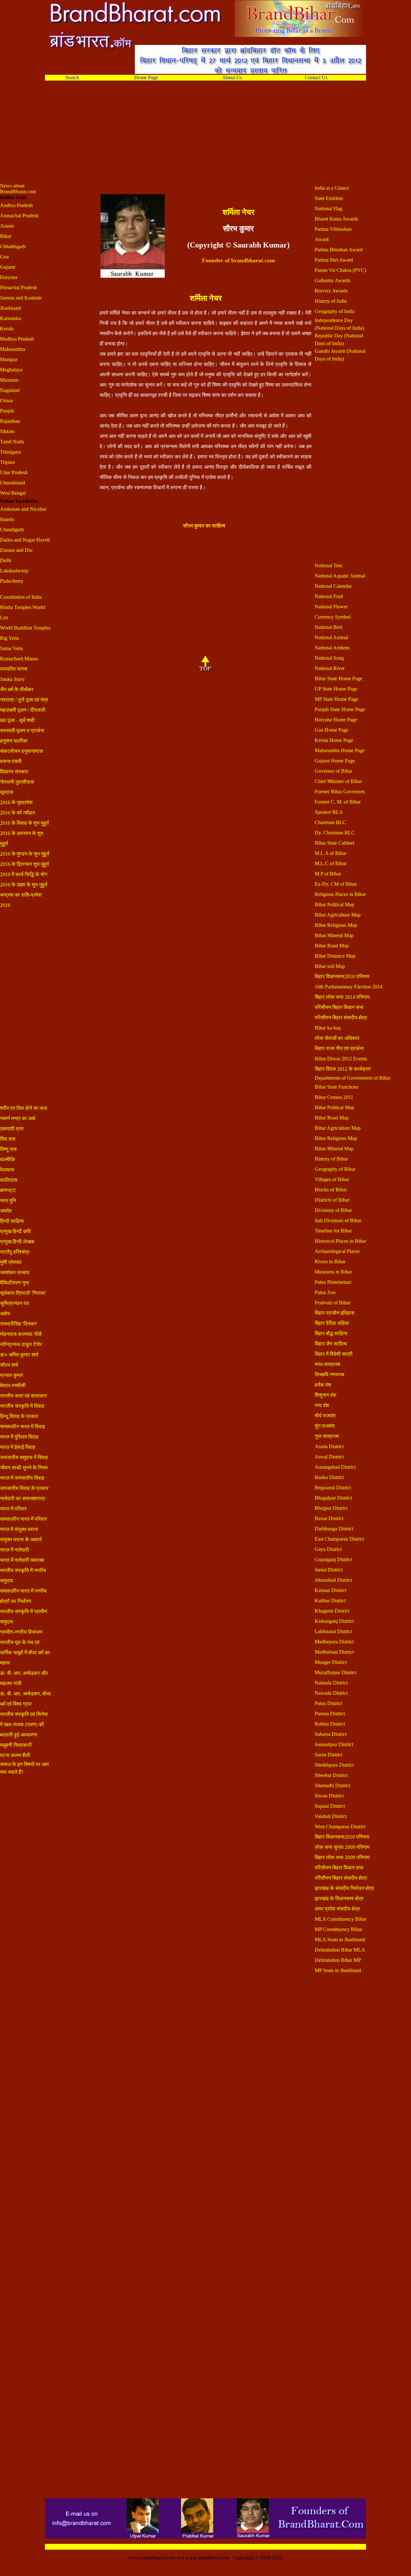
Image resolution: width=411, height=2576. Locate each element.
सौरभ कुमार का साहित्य (204, 526)
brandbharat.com (253, 260)
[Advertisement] (193, 138)
